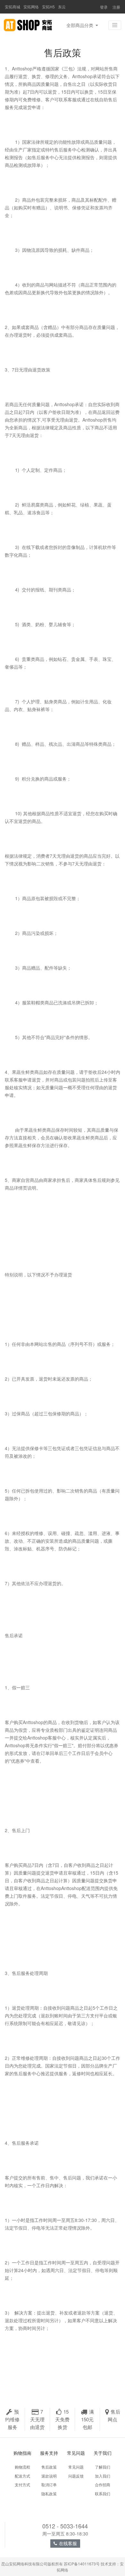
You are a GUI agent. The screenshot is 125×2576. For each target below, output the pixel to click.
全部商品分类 (80, 25)
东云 (62, 7)
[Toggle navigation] (115, 25)
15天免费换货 (62, 2419)
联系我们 (103, 2494)
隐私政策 (49, 2494)
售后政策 (49, 2467)
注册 (116, 7)
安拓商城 (13, 7)
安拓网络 (31, 7)
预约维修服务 (12, 2419)
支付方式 (22, 2485)
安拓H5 (48, 7)
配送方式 (22, 2476)
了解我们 (103, 2467)
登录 (104, 7)
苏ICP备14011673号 (82, 2564)
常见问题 (76, 2467)
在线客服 (68, 2543)
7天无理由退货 (37, 2419)
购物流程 (22, 2467)
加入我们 (103, 2476)
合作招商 (103, 2485)
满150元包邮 (88, 2419)
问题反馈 (76, 2476)
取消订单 (49, 2485)
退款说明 (49, 2476)
